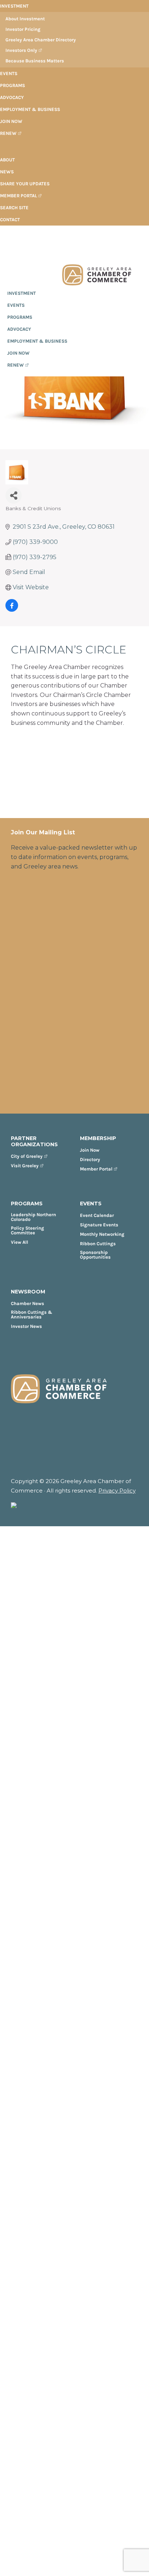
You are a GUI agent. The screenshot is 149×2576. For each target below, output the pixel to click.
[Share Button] (14, 496)
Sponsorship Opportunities (95, 1255)
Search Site (14, 208)
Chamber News (27, 1303)
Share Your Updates (25, 184)
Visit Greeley (25, 1166)
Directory (90, 1159)
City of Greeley (27, 1156)
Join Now (11, 121)
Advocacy (12, 97)
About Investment (25, 19)
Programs (12, 85)
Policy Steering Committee (27, 1230)
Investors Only (21, 50)
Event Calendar (97, 1215)
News (7, 172)
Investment (14, 6)
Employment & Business (30, 109)
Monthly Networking (102, 1234)
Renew (8, 133)
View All (20, 1242)
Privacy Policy (117, 1491)
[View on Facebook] (12, 610)
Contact (10, 220)
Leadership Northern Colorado (33, 1217)
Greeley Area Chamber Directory (41, 40)
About (7, 160)
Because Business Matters (35, 61)
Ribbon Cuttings (98, 1244)
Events (9, 73)
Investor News (26, 1326)
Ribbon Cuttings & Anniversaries (32, 1314)
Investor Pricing (23, 29)
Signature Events (99, 1225)
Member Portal (18, 196)
